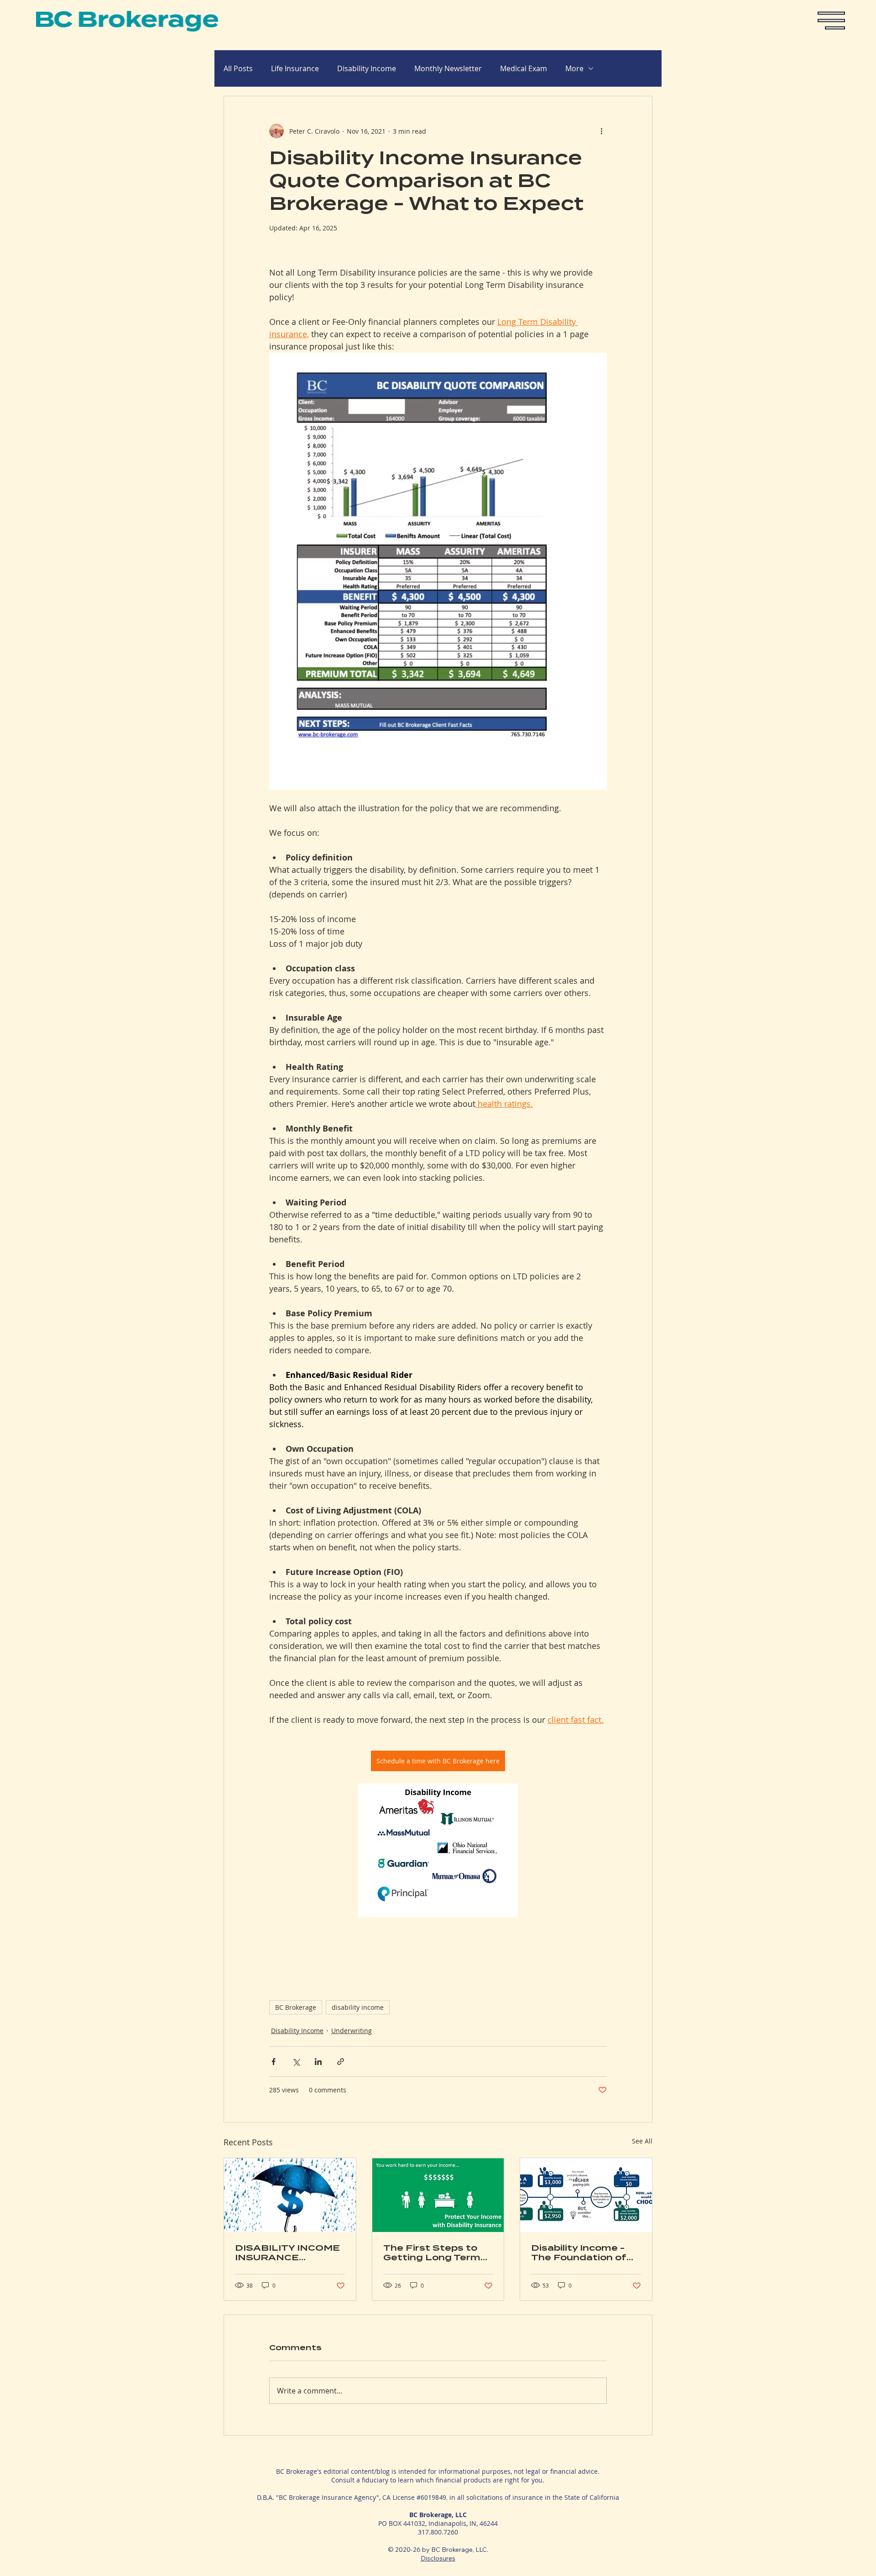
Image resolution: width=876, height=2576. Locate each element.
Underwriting (352, 2031)
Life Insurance (295, 68)
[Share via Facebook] (274, 2062)
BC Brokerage (296, 2007)
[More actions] (601, 131)
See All (642, 2141)
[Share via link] (341, 2062)
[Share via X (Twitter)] (296, 2062)
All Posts (238, 68)
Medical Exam (524, 68)
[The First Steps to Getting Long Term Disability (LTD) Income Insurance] (438, 2195)
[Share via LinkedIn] (318, 2062)
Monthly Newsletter (448, 68)
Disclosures (438, 2558)
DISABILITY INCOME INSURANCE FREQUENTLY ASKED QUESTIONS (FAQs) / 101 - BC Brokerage (287, 2253)
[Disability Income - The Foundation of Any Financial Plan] (586, 2195)
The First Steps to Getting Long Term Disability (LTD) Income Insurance (432, 2253)
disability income (358, 2007)
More (574, 68)
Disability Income (367, 68)
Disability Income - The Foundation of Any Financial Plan (579, 2253)
